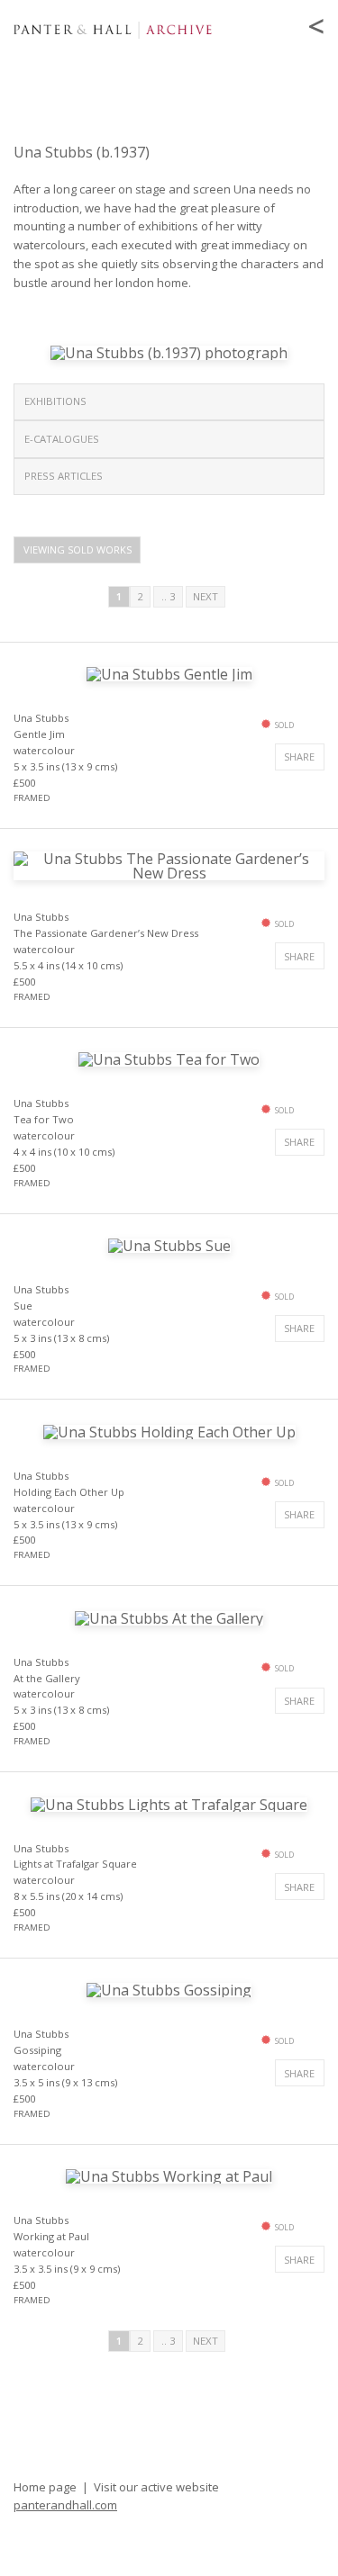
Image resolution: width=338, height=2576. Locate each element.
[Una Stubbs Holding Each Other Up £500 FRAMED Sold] (169, 1430)
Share (299, 757)
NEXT (206, 596)
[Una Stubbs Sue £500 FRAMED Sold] (169, 1244)
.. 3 (169, 596)
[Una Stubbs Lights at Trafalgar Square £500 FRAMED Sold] (169, 1803)
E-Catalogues (62, 439)
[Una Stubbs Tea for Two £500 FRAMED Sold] (169, 1058)
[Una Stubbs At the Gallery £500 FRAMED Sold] (169, 1617)
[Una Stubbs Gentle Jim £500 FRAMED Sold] (169, 672)
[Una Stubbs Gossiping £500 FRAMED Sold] (169, 1989)
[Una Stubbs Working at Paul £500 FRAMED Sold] (169, 2175)
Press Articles (64, 476)
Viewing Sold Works (78, 549)
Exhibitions (55, 401)
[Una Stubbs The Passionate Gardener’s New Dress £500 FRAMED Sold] (169, 864)
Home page (45, 2487)
